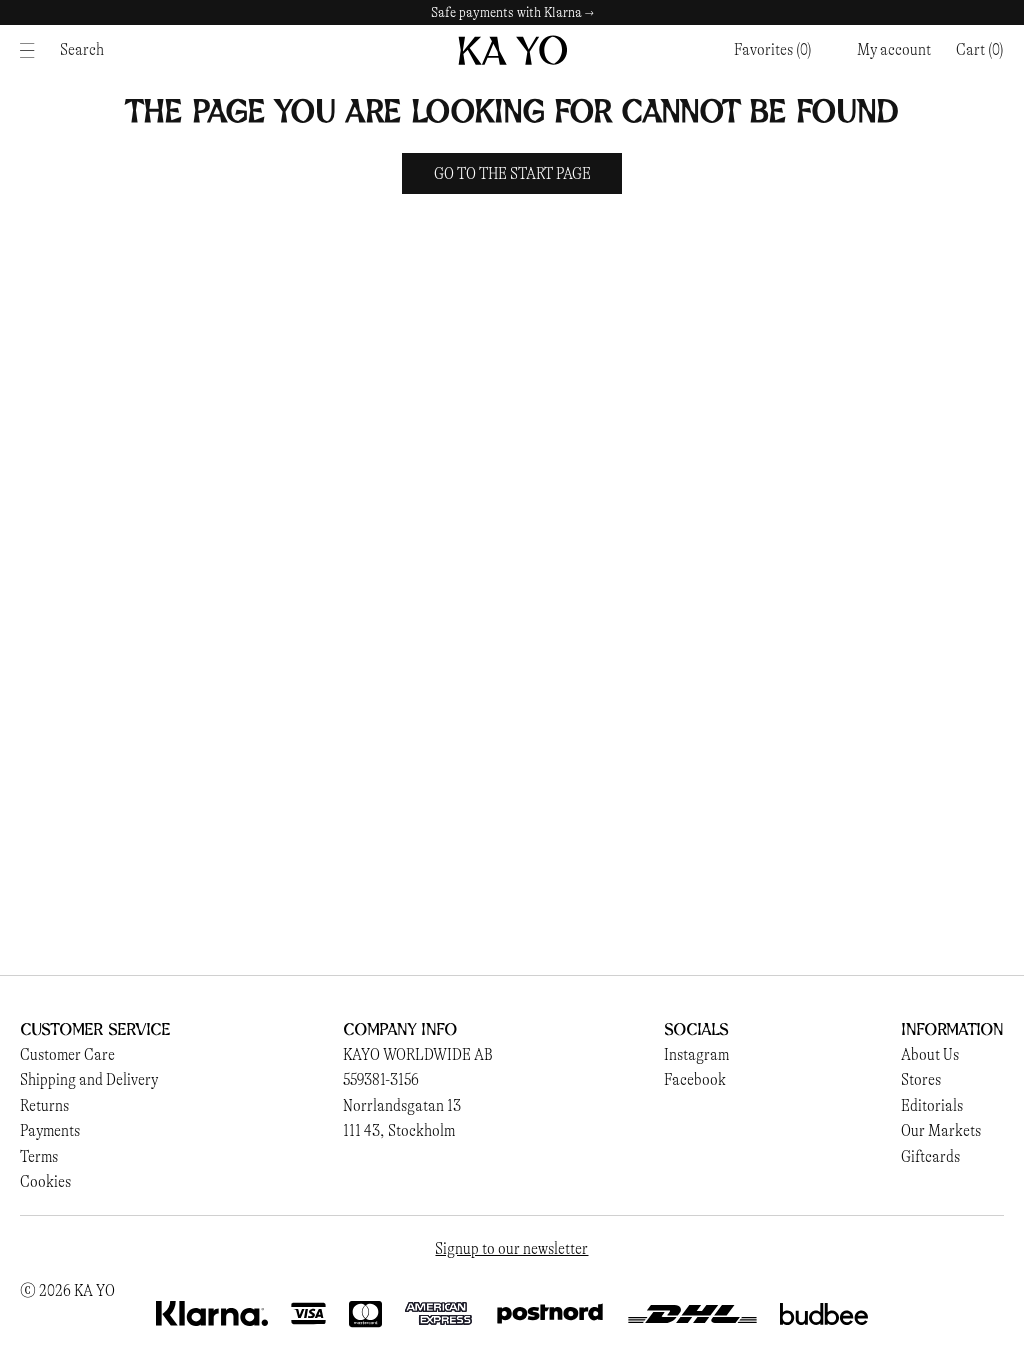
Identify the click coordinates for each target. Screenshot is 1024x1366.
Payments (50, 1130)
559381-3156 (381, 1079)
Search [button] (82, 49)
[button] (980, 50)
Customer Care (67, 1054)
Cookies (45, 1181)
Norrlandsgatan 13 (402, 1105)
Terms (39, 1156)
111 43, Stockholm (399, 1130)
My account (894, 49)
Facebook (695, 1079)
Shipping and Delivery (89, 1079)
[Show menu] (32, 50)
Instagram (696, 1054)
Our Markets (941, 1130)
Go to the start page (512, 173)
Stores (921, 1079)
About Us (930, 1054)
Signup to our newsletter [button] (511, 1248)
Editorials (932, 1105)
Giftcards (930, 1156)
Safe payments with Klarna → (512, 12)
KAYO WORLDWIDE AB (418, 1054)
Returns (44, 1105)
